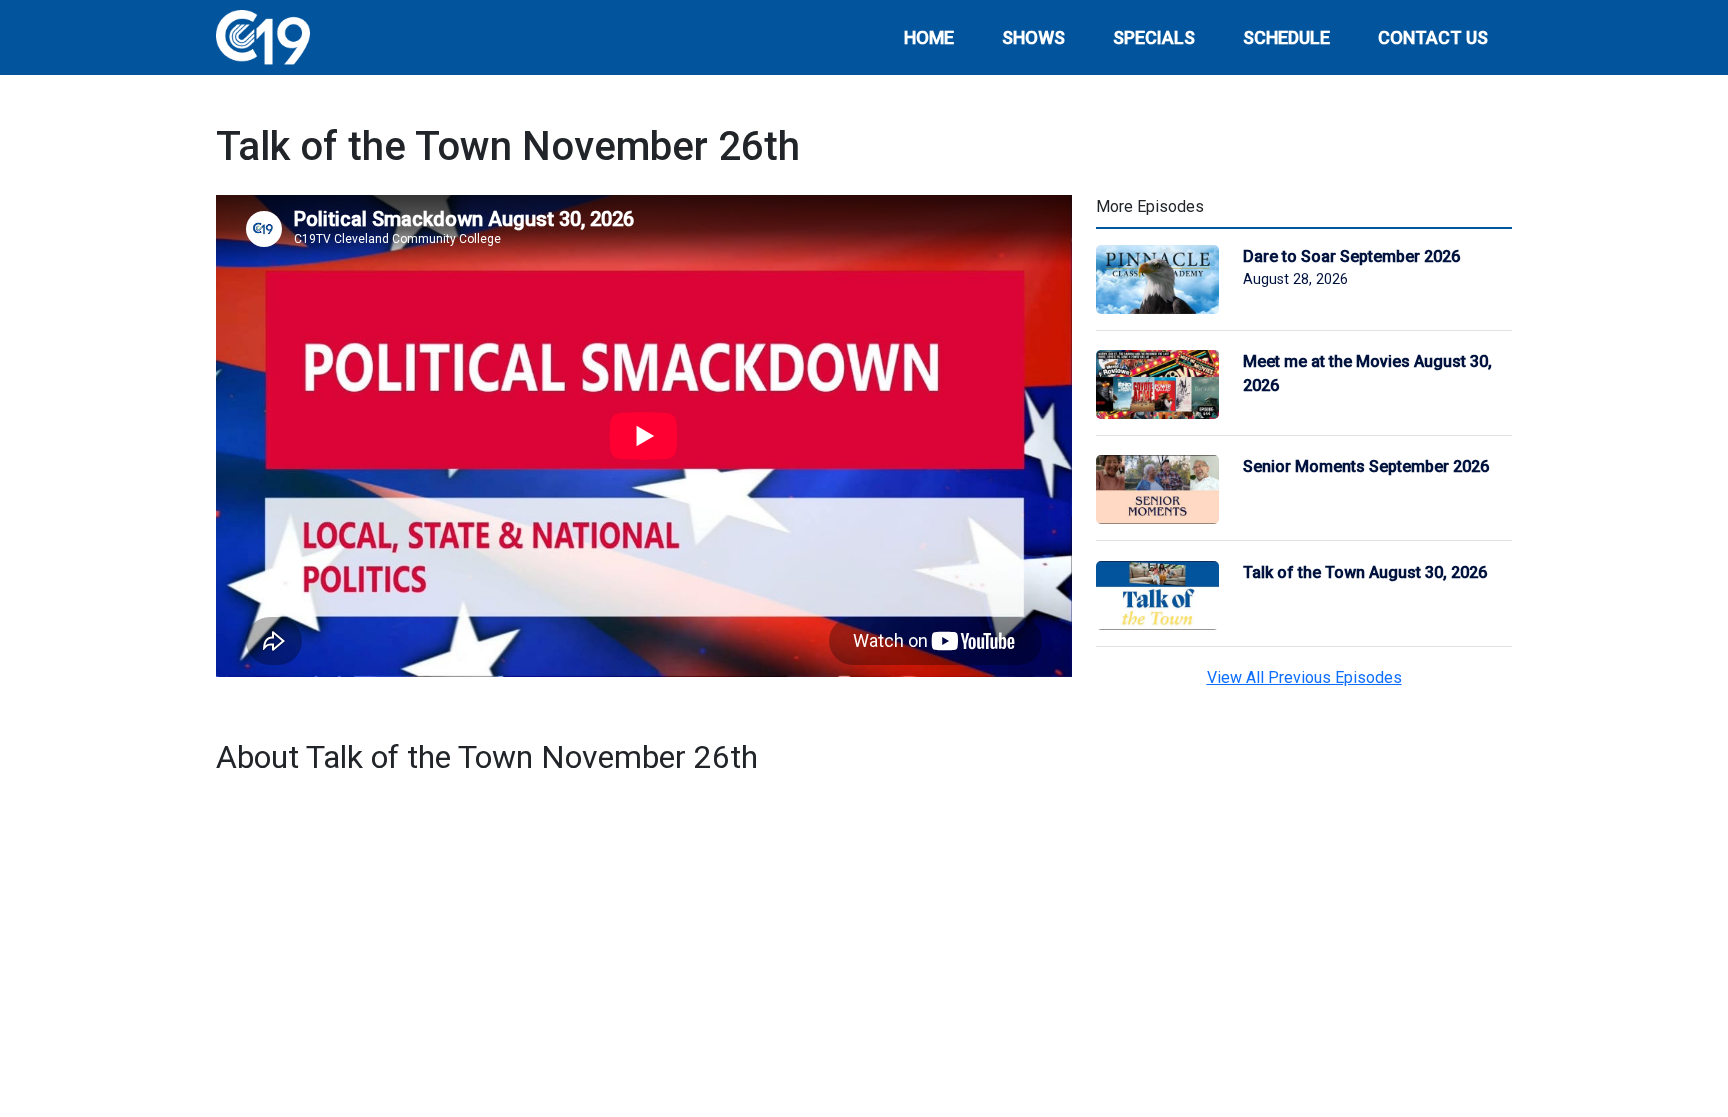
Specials (1154, 37)
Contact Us (1433, 37)
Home (929, 37)
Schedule (1286, 37)
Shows (1033, 37)
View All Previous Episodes (1304, 677)
